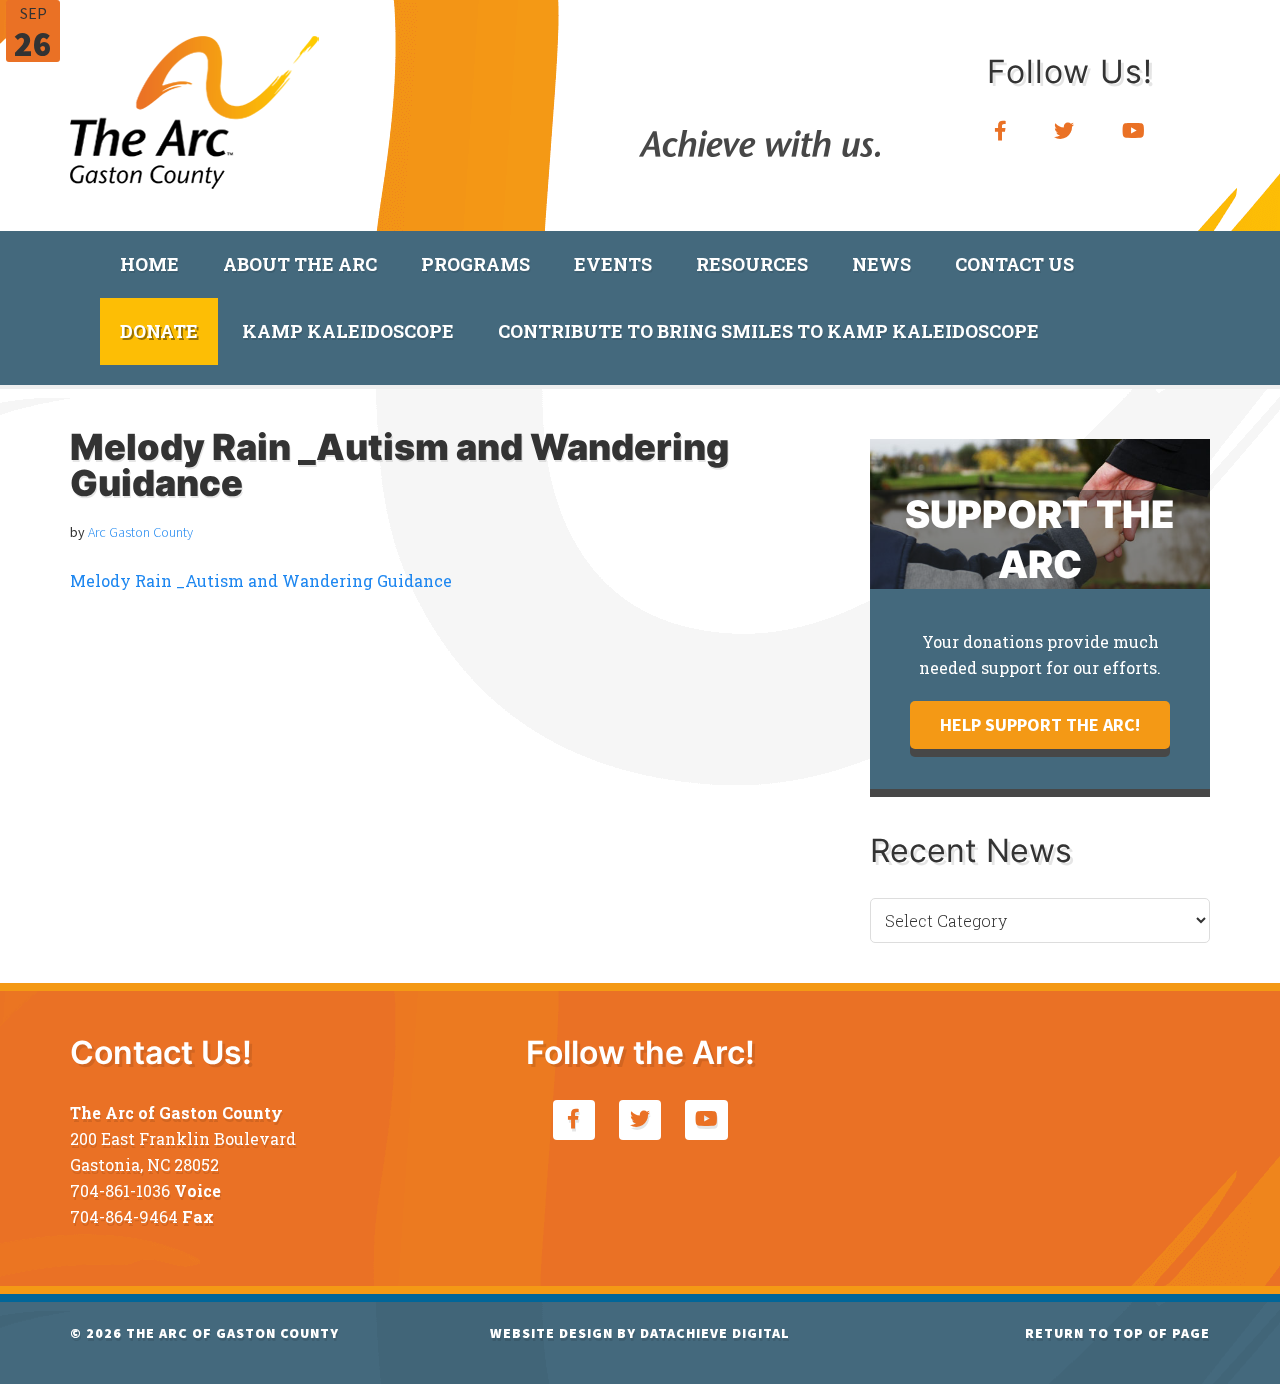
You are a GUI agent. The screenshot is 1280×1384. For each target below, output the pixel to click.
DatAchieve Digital (715, 1333)
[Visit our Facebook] (1001, 131)
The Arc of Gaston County (195, 105)
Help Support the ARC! (1040, 724)
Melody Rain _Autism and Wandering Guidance (261, 580)
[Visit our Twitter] (1064, 131)
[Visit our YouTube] (1134, 131)
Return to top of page (1117, 1333)
